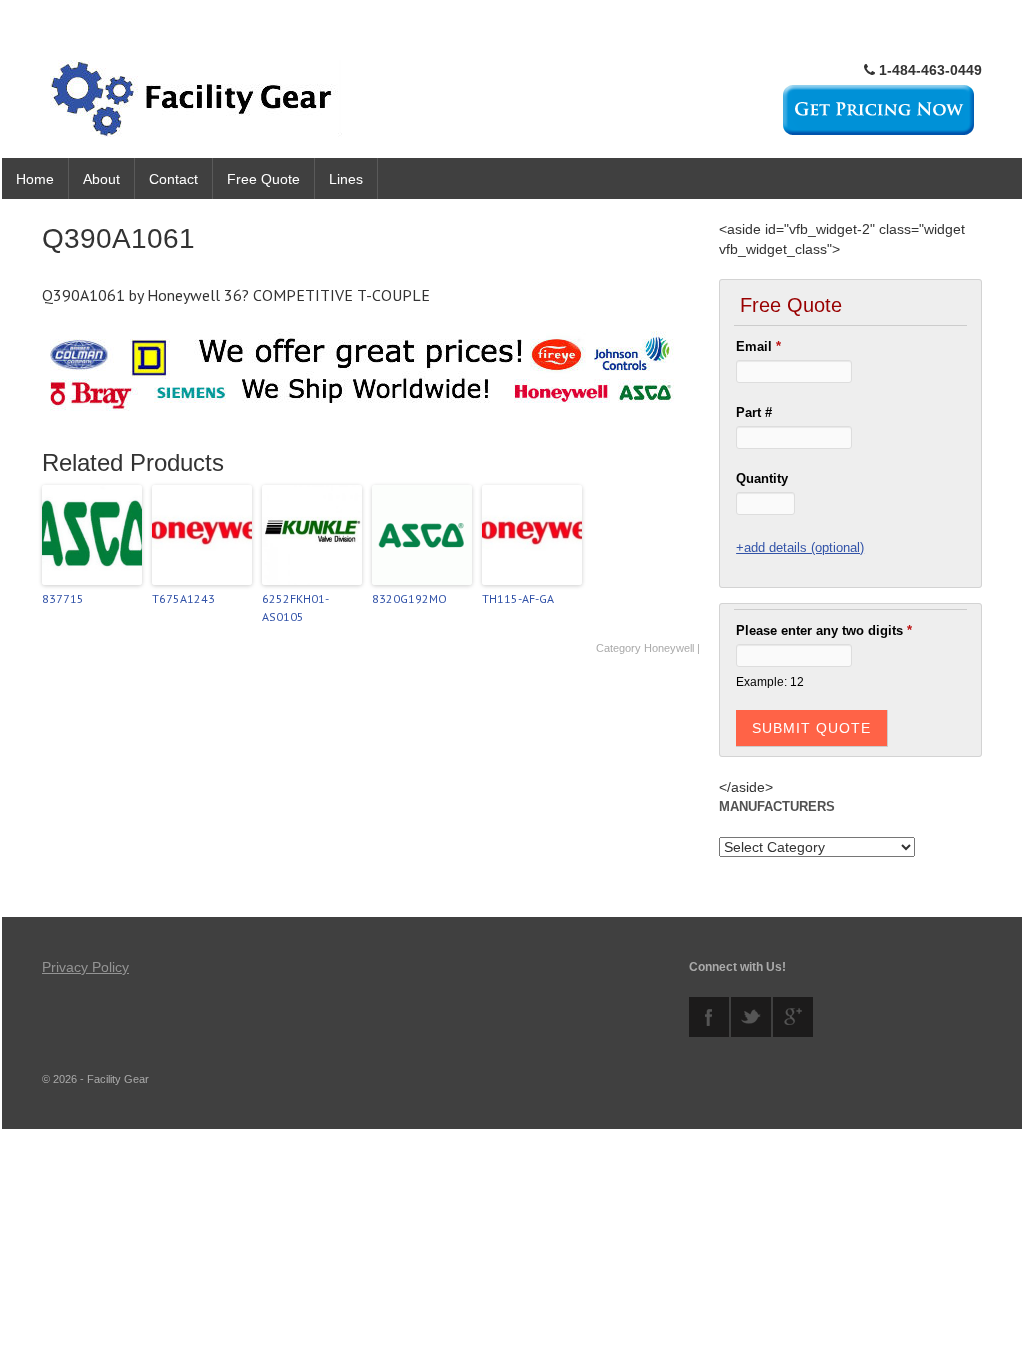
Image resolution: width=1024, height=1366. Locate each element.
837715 (63, 598)
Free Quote (263, 179)
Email (758, 346)
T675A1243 (183, 598)
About (101, 179)
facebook (709, 1017)
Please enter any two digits (824, 630)
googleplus (793, 1017)
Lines (346, 179)
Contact (173, 179)
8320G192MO (409, 598)
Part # (754, 412)
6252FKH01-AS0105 (295, 607)
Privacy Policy (85, 967)
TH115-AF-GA (518, 598)
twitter (751, 1017)
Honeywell (669, 648)
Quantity (762, 478)
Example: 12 (770, 681)
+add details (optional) (800, 547)
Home (35, 179)
